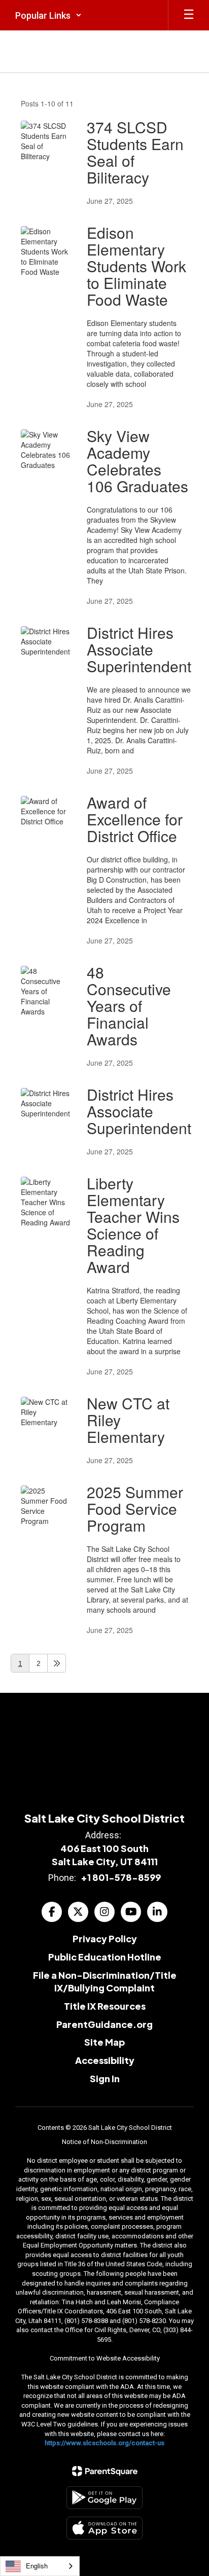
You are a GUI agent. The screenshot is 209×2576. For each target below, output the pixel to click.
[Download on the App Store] (104, 2528)
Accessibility (105, 2060)
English (37, 2566)
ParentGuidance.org (104, 2024)
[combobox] (40, 2566)
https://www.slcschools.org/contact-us (104, 2443)
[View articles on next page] (57, 1663)
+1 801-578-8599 (121, 1877)
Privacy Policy (105, 1938)
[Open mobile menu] (189, 15)
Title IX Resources (105, 2006)
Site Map (104, 2042)
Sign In (105, 2078)
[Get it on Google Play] (104, 2498)
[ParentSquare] (105, 2471)
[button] (48, 15)
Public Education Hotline (105, 1957)
